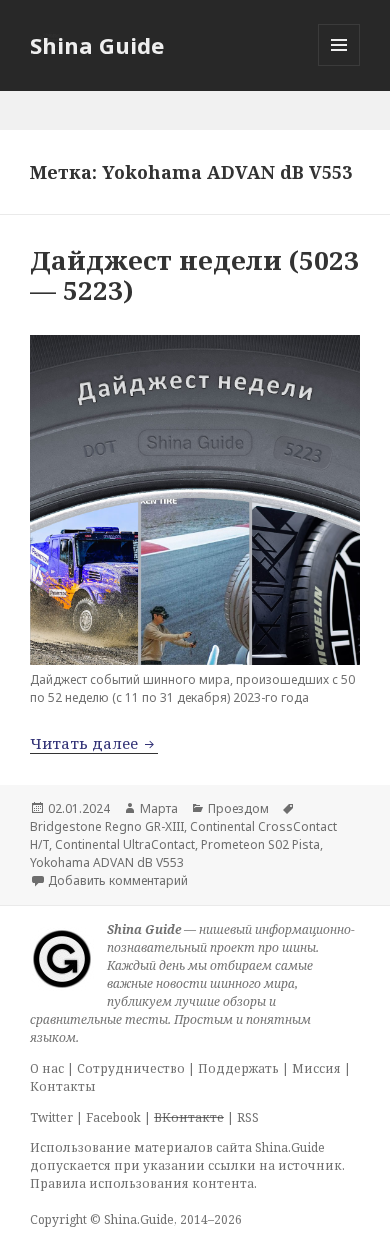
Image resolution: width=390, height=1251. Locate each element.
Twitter (51, 1117)
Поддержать (238, 1068)
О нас (47, 1068)
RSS (248, 1117)
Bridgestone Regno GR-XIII (107, 826)
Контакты (63, 1086)
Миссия (316, 1068)
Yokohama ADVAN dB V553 (107, 862)
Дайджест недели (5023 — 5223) (194, 275)
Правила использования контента (142, 1183)
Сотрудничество (131, 1068)
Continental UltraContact (125, 844)
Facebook (113, 1117)
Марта (159, 808)
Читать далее (94, 743)
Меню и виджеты (339, 65)
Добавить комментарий (118, 880)
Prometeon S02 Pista (260, 844)
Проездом (238, 808)
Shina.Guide (139, 1219)
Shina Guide (97, 45)
